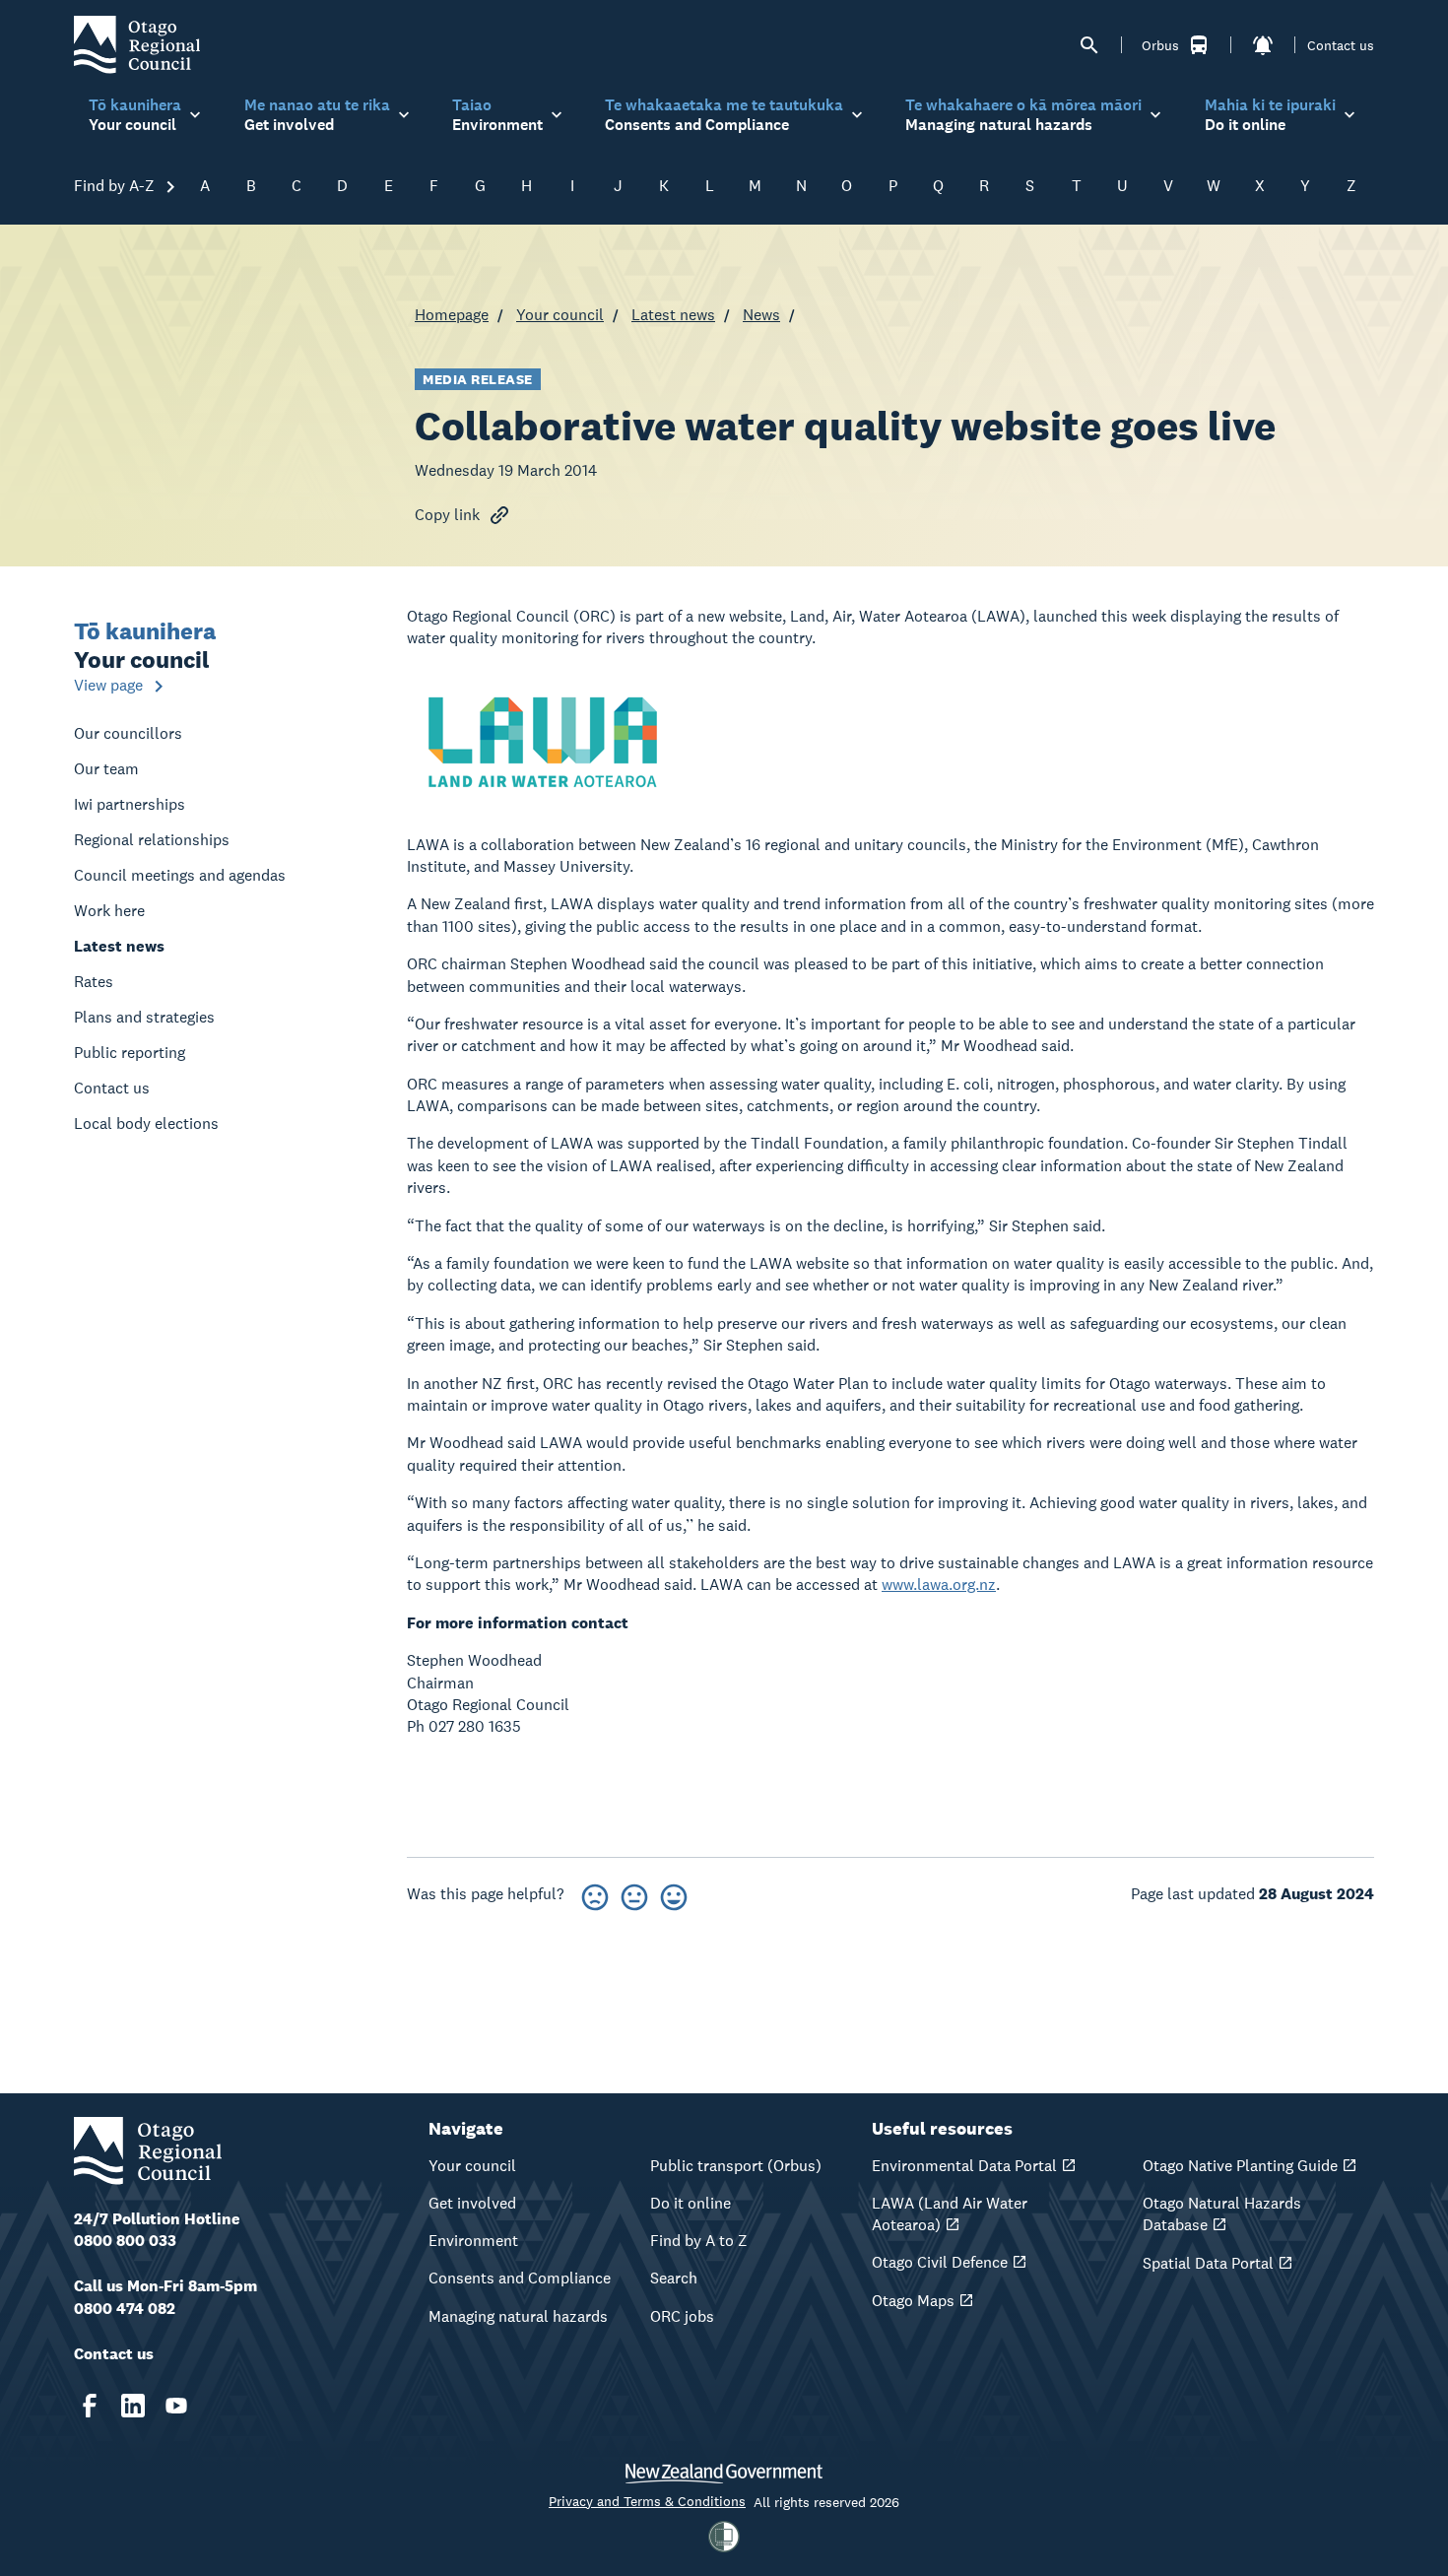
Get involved (472, 2203)
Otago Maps (913, 2301)
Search (674, 2278)
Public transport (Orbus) (736, 2166)
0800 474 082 (125, 2309)
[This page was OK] (634, 1894)
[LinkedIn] (133, 2406)
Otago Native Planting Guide (1240, 2166)
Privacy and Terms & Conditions (647, 2501)
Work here (109, 911)
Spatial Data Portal (1208, 2263)
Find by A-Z (116, 186)
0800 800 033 (125, 2241)
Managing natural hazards (518, 2316)
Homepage (452, 315)
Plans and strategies (144, 1017)
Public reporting (130, 1053)
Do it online (691, 2203)
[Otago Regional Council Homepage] (137, 44)
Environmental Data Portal (964, 2166)
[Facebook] (90, 2406)
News (761, 315)
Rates (94, 982)
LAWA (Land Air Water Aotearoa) (950, 2214)
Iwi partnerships (130, 804)
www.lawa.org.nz (939, 1585)
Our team (106, 769)
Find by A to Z (699, 2241)
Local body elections (146, 1123)
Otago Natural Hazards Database (1222, 2214)
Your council (560, 315)
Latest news (673, 315)
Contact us (1341, 45)
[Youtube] (176, 2406)
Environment (473, 2241)
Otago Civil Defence (940, 2262)
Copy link (447, 515)
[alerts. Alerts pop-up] (1263, 45)
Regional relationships (152, 840)
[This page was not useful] (595, 1894)
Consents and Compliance (520, 2278)
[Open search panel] (1089, 45)
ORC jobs (682, 2316)
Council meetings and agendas (180, 875)
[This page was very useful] (674, 1894)
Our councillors (128, 733)
